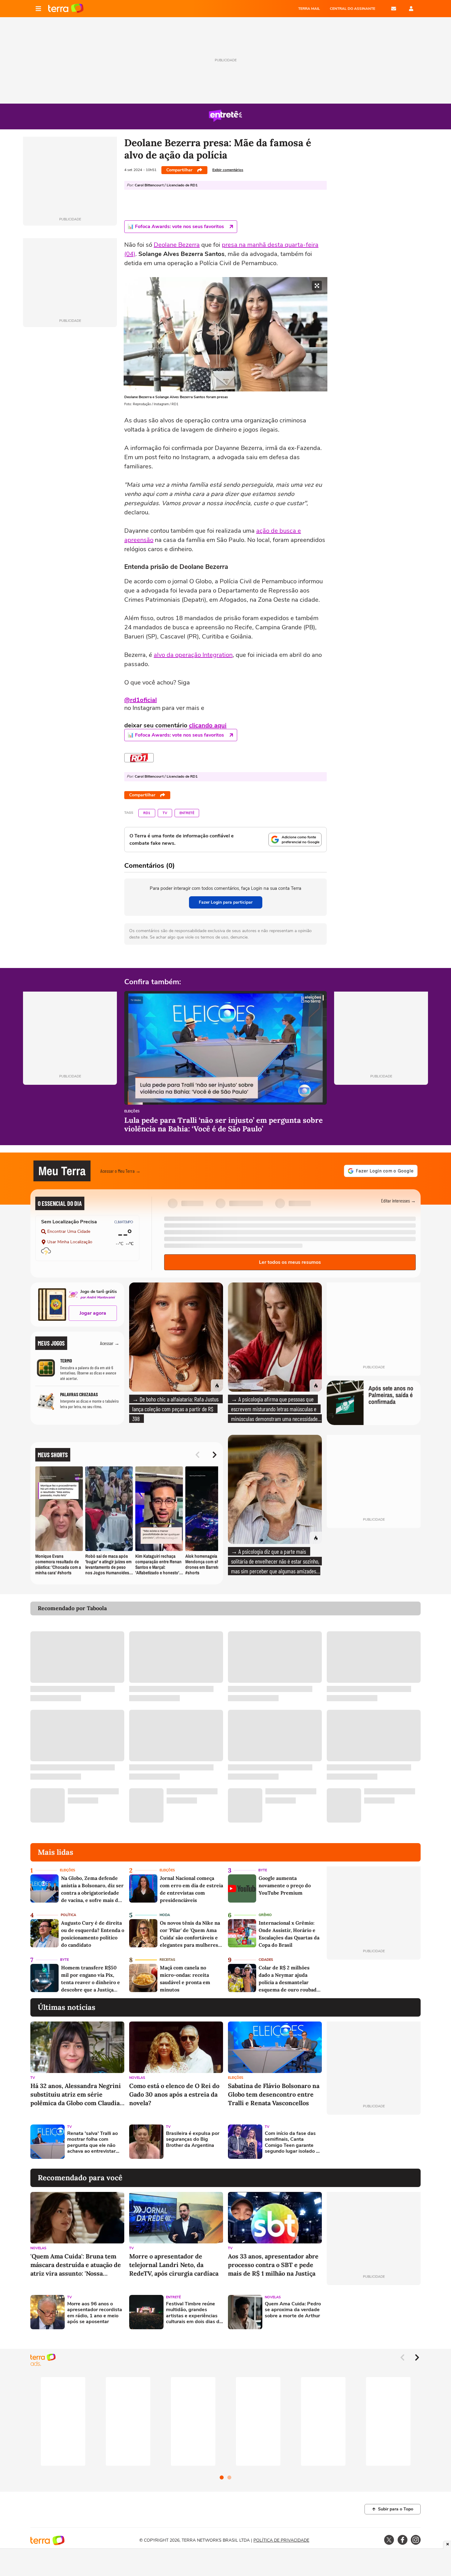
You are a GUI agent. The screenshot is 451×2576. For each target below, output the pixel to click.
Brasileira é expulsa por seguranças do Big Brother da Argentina (193, 2140)
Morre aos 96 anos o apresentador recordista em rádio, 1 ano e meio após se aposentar (95, 2313)
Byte (263, 1870)
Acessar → (110, 1343)
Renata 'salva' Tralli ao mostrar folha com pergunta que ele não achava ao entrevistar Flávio (93, 2142)
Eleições (132, 1112)
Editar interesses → (398, 1200)
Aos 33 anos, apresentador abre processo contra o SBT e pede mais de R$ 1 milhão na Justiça (273, 2265)
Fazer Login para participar (226, 902)
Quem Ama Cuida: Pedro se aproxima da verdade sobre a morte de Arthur (293, 2310)
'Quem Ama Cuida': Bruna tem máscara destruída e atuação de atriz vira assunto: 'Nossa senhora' (76, 2265)
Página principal (66, 9)
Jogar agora (93, 1313)
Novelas (137, 2078)
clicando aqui (208, 725)
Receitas (167, 1960)
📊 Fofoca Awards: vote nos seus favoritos (176, 227)
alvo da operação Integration (193, 655)
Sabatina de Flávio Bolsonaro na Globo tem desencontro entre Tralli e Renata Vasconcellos (274, 2094)
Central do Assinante (353, 9)
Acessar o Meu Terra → (120, 1171)
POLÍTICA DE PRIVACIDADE (281, 2540)
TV (165, 813)
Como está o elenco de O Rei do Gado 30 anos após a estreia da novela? (174, 2094)
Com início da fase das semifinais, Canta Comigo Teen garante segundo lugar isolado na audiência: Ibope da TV (293, 2142)
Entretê (187, 813)
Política (68, 1915)
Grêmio (265, 1915)
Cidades (266, 1960)
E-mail (394, 9)
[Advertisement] (374, 2142)
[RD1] (139, 758)
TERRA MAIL (309, 9)
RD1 (147, 813)
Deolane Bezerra (177, 245)
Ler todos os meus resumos (290, 1262)
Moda (165, 1915)
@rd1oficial (141, 700)
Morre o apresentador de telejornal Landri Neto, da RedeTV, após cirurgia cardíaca (174, 2265)
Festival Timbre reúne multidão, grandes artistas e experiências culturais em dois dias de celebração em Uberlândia (194, 2313)
